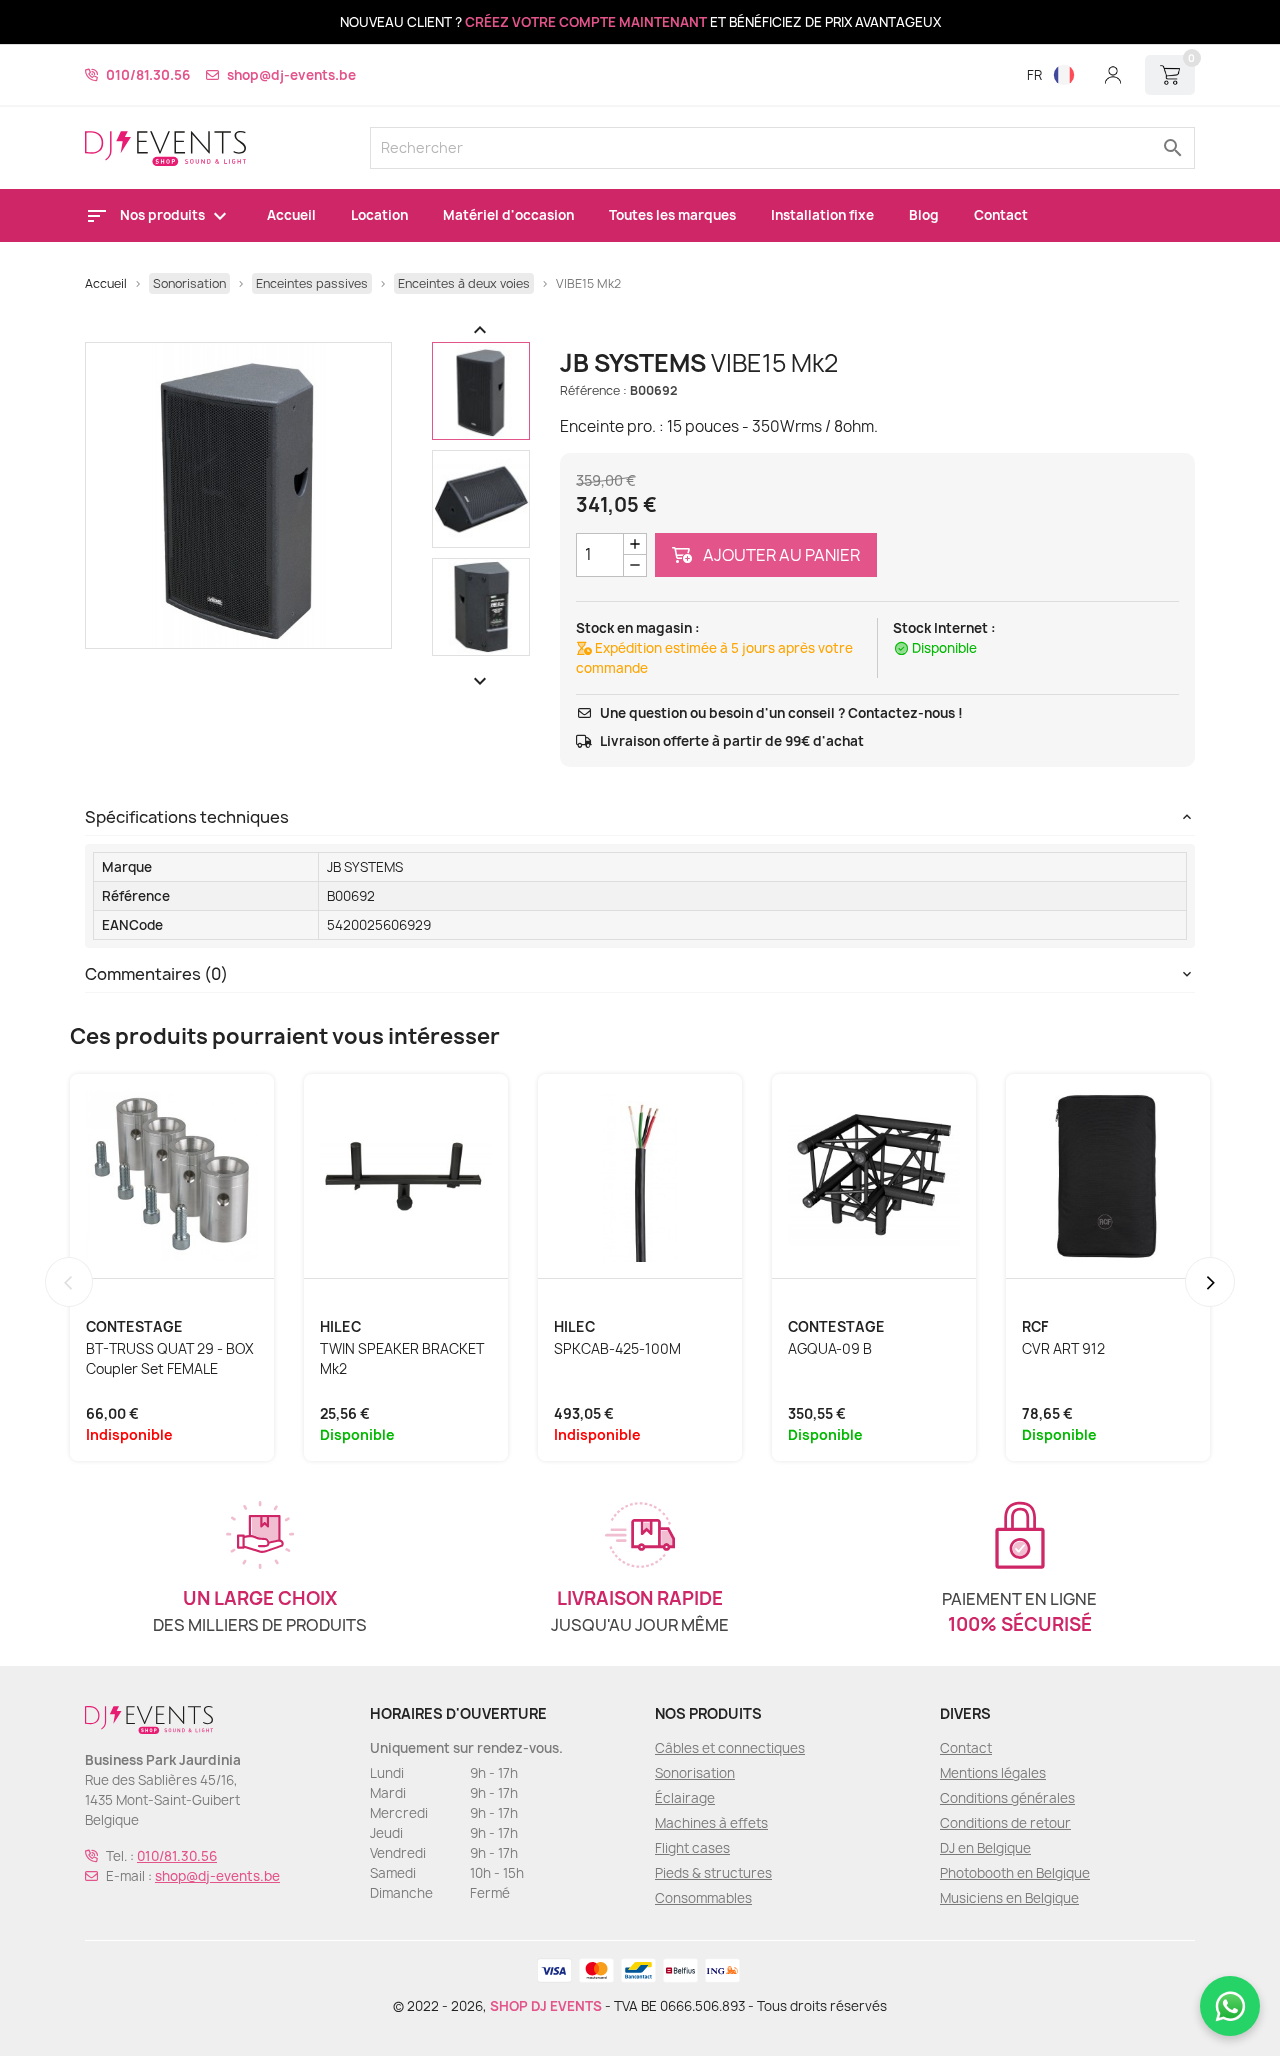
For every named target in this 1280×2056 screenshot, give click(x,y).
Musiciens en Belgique (1009, 1898)
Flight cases (692, 1848)
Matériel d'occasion (508, 215)
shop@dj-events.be (291, 75)
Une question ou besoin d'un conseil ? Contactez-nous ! (781, 713)
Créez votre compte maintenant (586, 22)
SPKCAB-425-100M (617, 1349)
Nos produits (164, 215)
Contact (1001, 215)
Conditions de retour (1005, 1823)
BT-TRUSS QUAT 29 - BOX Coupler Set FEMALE (170, 1359)
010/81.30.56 (148, 75)
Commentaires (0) (156, 974)
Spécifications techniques (187, 817)
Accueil (291, 215)
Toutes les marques (672, 215)
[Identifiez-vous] (1113, 75)
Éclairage (685, 1798)
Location (379, 215)
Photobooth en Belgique (1015, 1873)
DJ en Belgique (985, 1848)
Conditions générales (1007, 1798)
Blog (924, 215)
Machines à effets (711, 1823)
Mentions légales (993, 1773)
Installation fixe (822, 215)
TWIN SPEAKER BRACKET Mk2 (402, 1359)
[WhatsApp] (1230, 2006)
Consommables (703, 1898)
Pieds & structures (713, 1873)
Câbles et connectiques (730, 1748)
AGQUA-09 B (830, 1349)
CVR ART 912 (1063, 1349)
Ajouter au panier (780, 555)
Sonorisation (695, 1773)
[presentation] (69, 1282)
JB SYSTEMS (365, 867)
